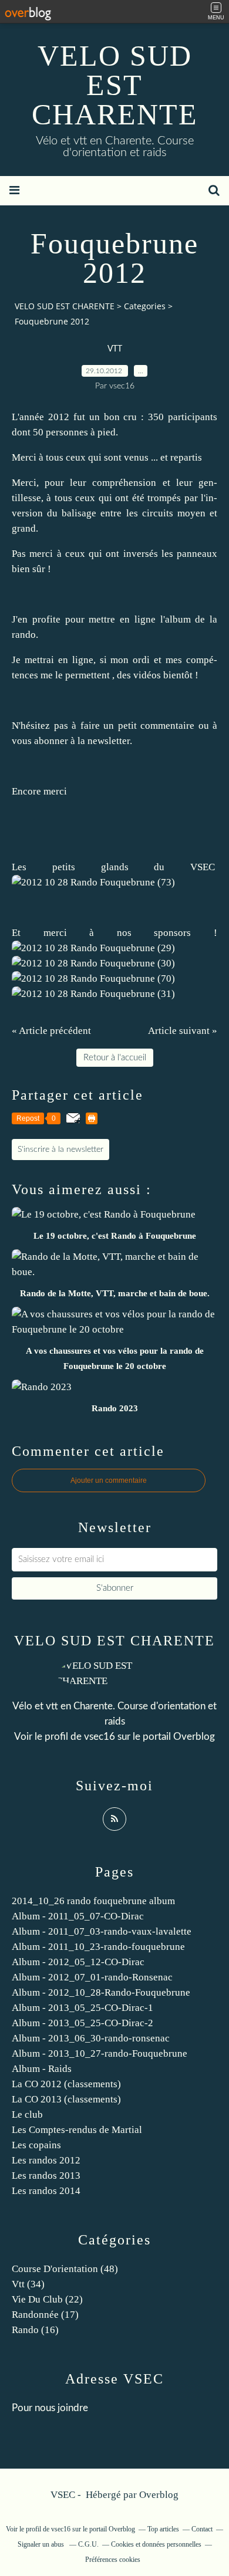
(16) (35, 2330)
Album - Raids (42, 2069)
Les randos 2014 (46, 2191)
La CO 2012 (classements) (66, 2084)
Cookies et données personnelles (156, 2544)
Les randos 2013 (46, 2176)
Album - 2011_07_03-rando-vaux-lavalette (102, 1931)
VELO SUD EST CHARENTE (115, 85)
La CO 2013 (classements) (66, 2099)
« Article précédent (51, 1031)
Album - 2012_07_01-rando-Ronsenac (92, 1977)
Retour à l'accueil (115, 1058)
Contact (202, 2529)
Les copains (36, 2145)
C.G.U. (88, 2544)
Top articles (163, 2529)
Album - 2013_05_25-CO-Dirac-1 (82, 2008)
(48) (65, 2269)
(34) (28, 2284)
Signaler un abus (42, 2544)
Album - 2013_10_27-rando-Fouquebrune (100, 2053)
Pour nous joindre (50, 2408)
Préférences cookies (113, 2560)
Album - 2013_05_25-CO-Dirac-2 (82, 2023)
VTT (115, 349)
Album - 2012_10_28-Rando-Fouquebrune (101, 1992)
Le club (27, 2114)
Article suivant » (183, 1031)
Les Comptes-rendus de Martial (77, 2130)
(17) (45, 2315)
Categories (145, 306)
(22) (47, 2299)
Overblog (159, 2495)
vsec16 (100, 1737)
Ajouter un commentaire (109, 1480)
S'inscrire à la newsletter (60, 1150)
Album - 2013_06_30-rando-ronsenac (91, 2038)
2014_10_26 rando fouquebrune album (93, 1901)
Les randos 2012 (46, 2160)
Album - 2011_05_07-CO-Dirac (78, 1916)
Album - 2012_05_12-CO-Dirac (78, 1962)
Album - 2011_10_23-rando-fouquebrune (98, 1947)
